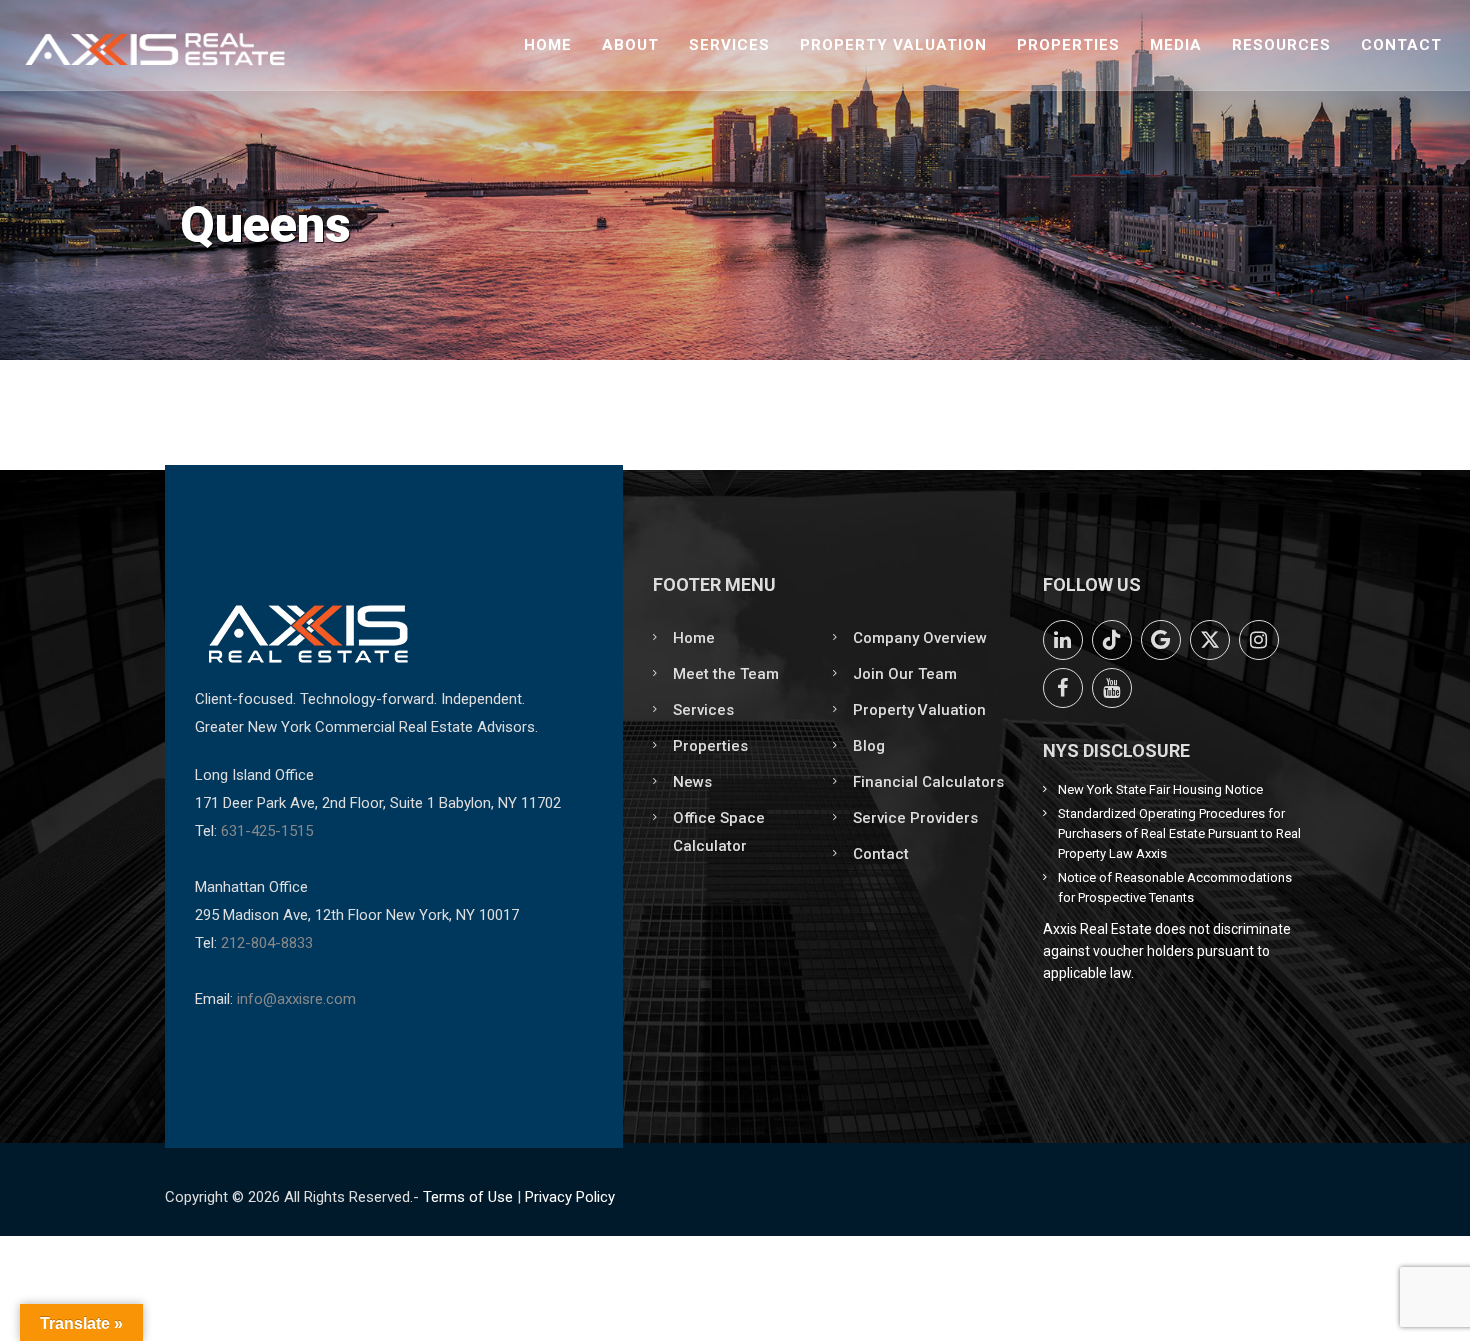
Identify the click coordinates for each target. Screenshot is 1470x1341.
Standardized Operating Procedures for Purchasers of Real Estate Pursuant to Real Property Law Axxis (1179, 833)
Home (548, 45)
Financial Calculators (928, 782)
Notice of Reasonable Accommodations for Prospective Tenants (1175, 887)
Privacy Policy (570, 1197)
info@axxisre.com (296, 999)
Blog (869, 746)
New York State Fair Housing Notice (1160, 789)
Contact (1401, 45)
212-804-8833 (267, 943)
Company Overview (920, 638)
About (630, 45)
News (692, 782)
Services (729, 45)
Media (1176, 45)
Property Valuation (893, 45)
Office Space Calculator (719, 832)
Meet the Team (726, 674)
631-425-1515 (267, 831)
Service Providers (915, 818)
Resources (1281, 45)
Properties (1068, 45)
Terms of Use (468, 1197)
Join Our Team (905, 674)
